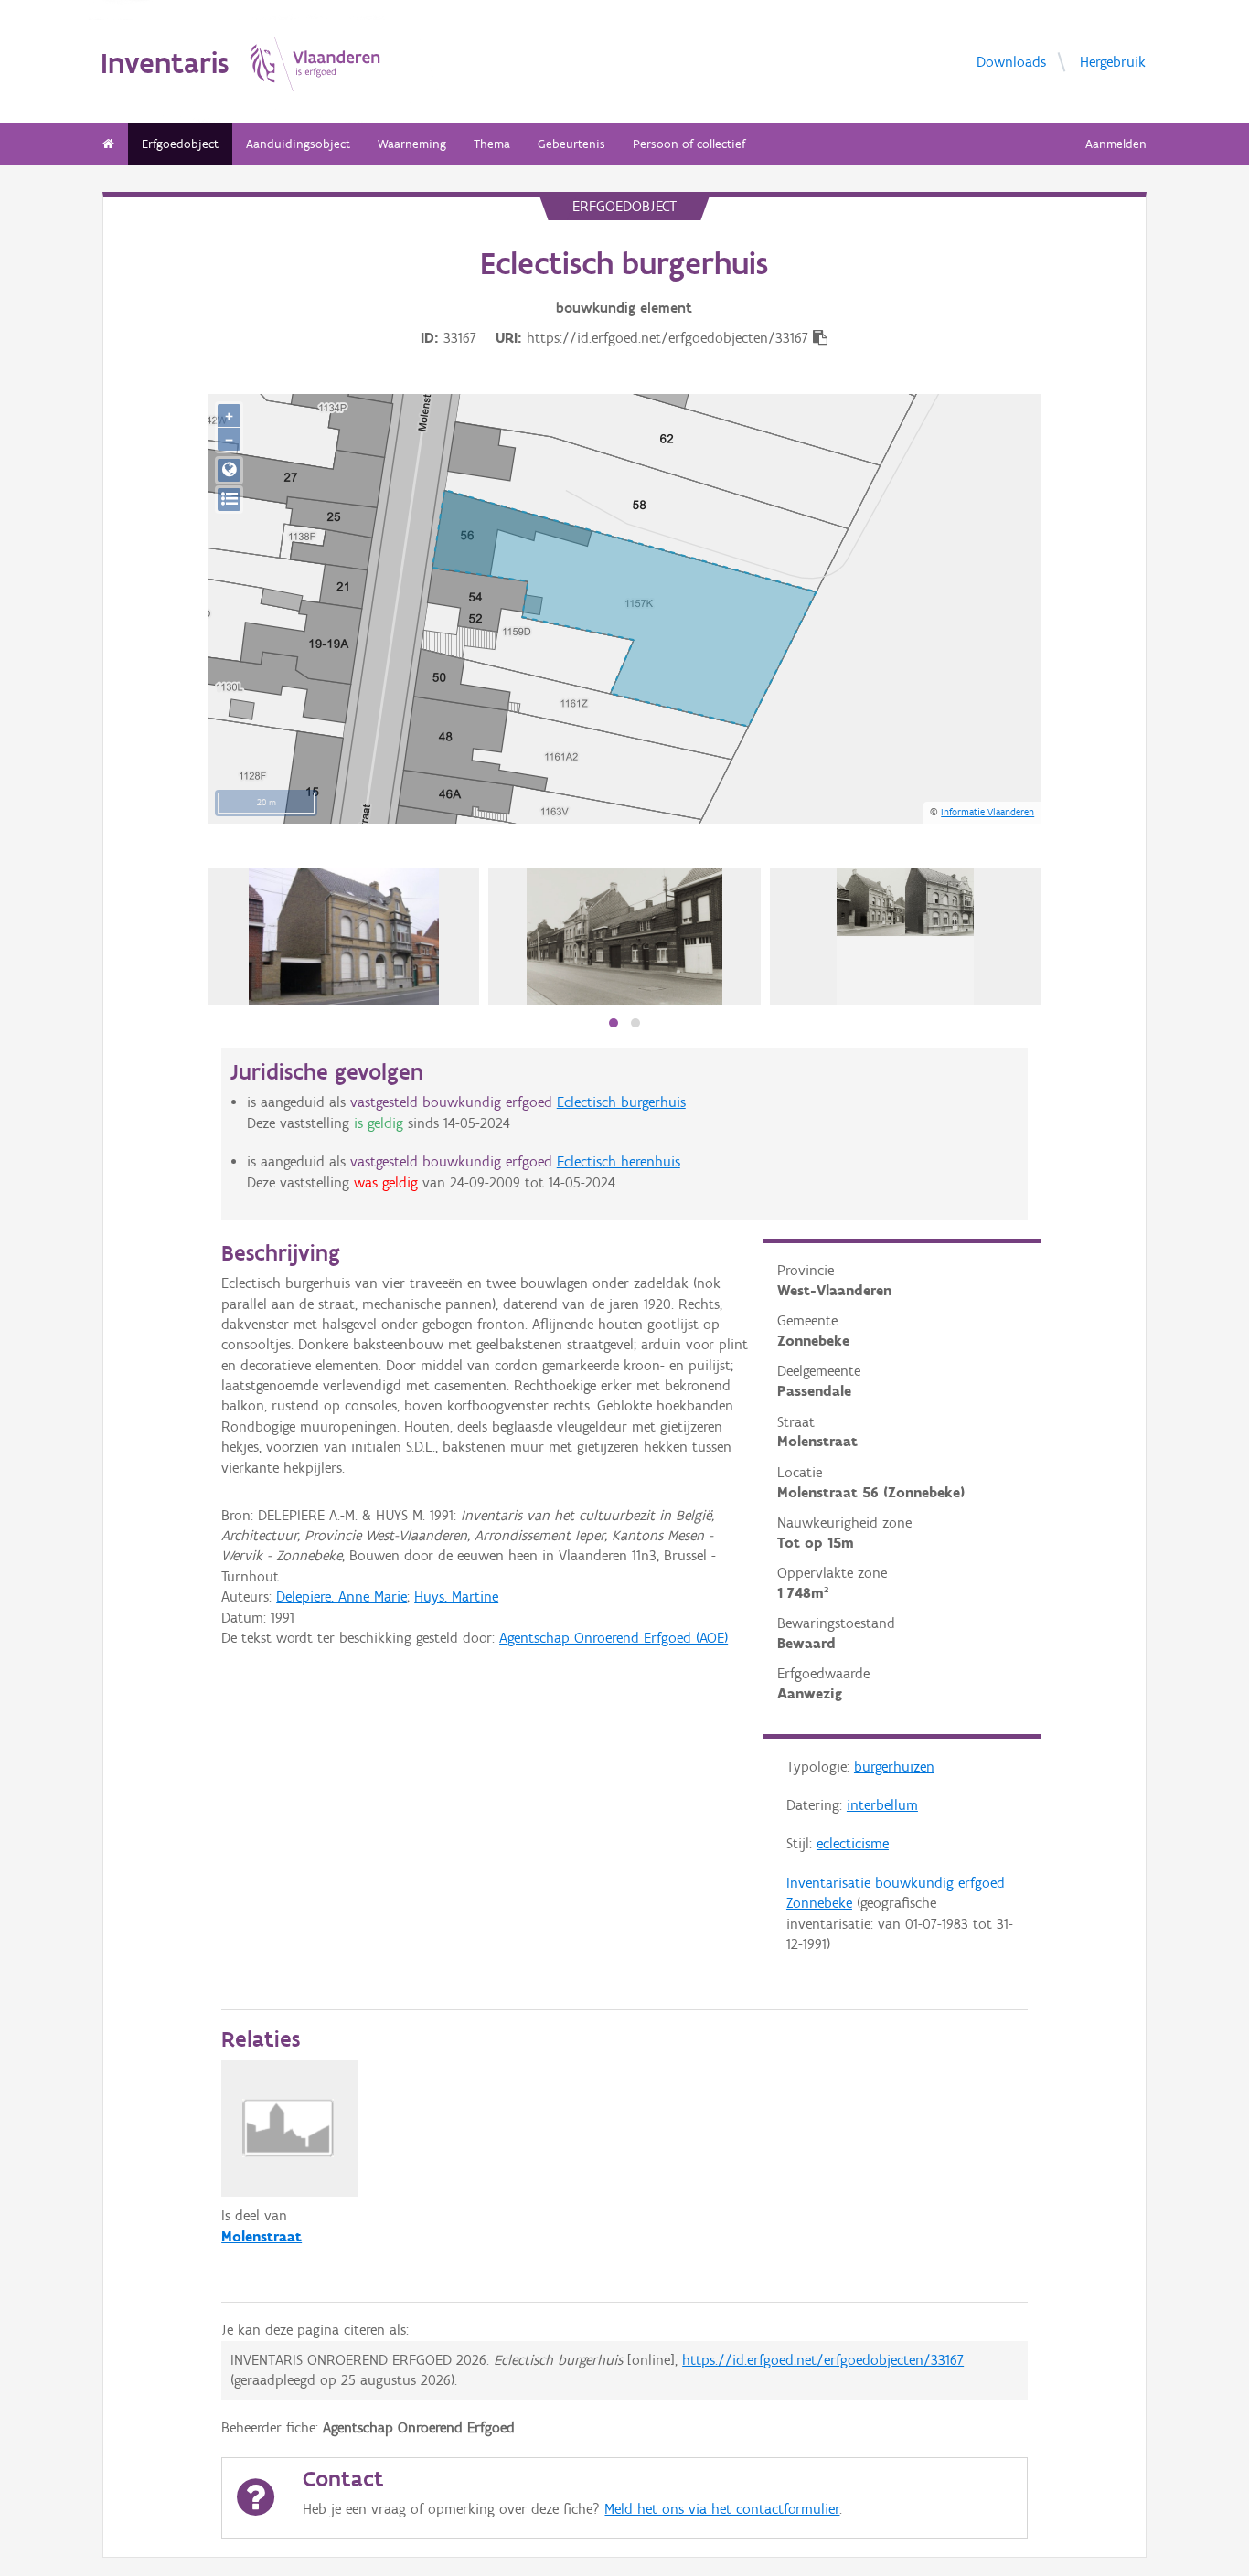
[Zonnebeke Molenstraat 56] (344, 936)
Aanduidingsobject (298, 144)
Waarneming (412, 144)
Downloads (1011, 61)
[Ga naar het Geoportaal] (229, 470)
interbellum (882, 1805)
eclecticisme (853, 1843)
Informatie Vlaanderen (987, 812)
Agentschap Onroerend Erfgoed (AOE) (614, 1638)
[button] (614, 1023)
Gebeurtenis (571, 144)
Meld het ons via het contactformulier (722, 2509)
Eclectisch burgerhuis (621, 1102)
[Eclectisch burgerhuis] (624, 936)
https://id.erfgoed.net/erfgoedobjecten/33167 (823, 2360)
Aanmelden (1116, 144)
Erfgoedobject (180, 144)
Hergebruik (1113, 61)
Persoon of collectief (689, 144)
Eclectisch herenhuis (619, 1161)
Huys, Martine (456, 1597)
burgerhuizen (894, 1767)
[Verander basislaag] (229, 500)
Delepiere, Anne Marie (342, 1597)
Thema (492, 144)
